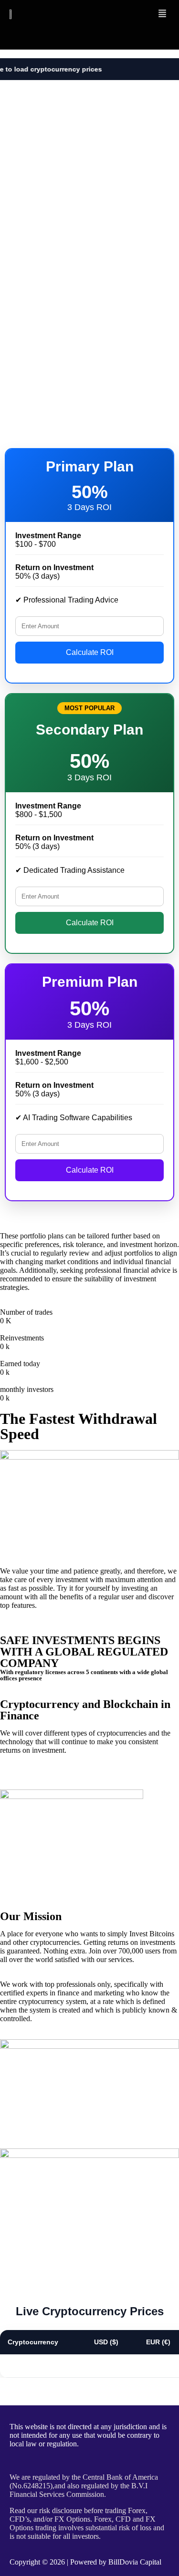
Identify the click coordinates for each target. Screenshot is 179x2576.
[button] (162, 14)
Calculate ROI (90, 652)
